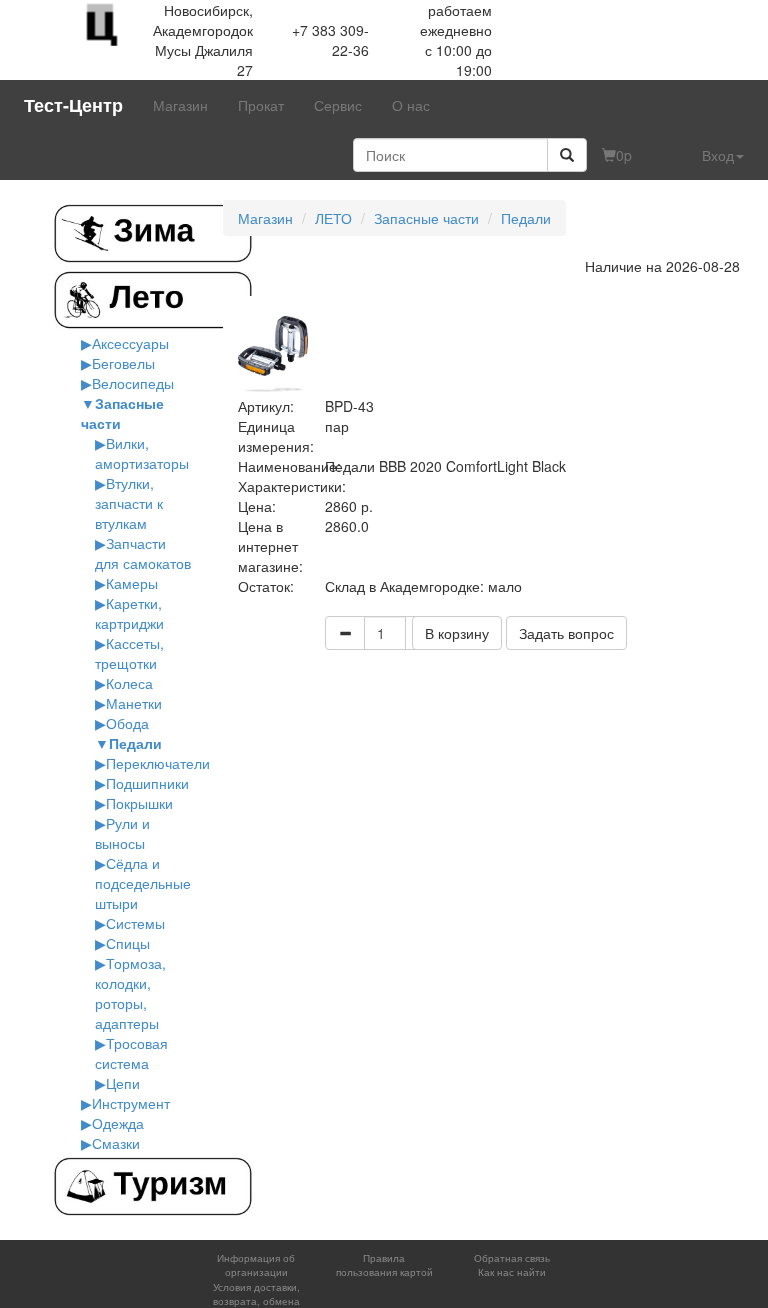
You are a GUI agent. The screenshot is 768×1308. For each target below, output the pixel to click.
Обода (127, 723)
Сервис (338, 105)
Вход (718, 155)
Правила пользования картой (384, 1265)
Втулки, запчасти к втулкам (129, 503)
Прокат (261, 105)
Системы (135, 923)
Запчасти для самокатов (143, 553)
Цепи (123, 1083)
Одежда (118, 1123)
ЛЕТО (333, 218)
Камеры (132, 583)
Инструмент (131, 1103)
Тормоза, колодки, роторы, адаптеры (130, 993)
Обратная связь (512, 1258)
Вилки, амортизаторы (142, 453)
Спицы (128, 943)
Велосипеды (133, 383)
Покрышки (139, 803)
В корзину (457, 633)
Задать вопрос (566, 633)
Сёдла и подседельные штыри (143, 883)
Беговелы (123, 363)
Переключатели (158, 763)
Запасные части (426, 218)
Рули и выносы (122, 833)
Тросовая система (131, 1053)
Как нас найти (512, 1272)
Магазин (180, 105)
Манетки (134, 703)
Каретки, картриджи (129, 613)
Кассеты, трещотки (129, 653)
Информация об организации (256, 1265)
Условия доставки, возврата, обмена (256, 1294)
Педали (135, 743)
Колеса (129, 683)
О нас (411, 105)
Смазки (116, 1143)
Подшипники (147, 783)
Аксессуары (130, 343)
